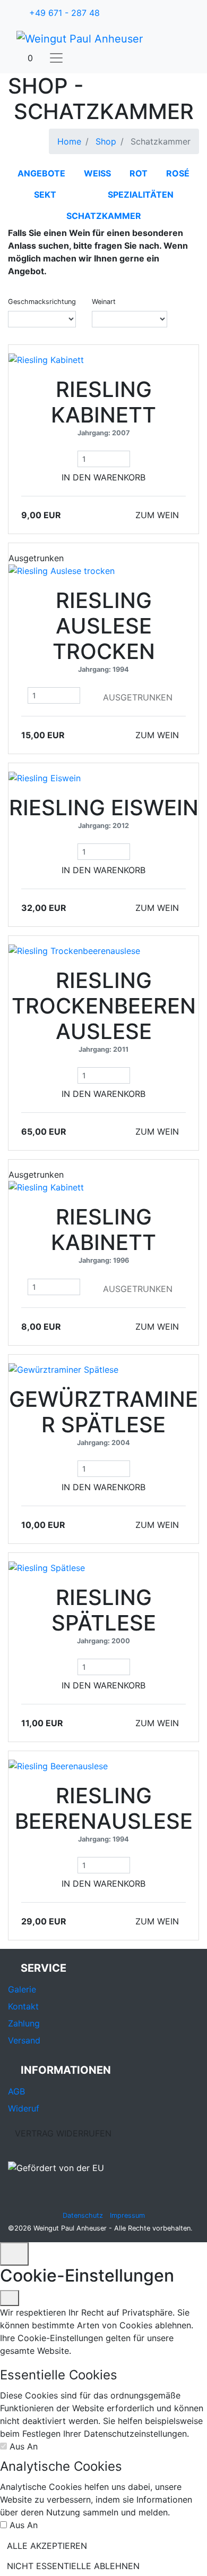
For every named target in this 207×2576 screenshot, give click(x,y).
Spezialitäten (141, 195)
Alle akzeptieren (47, 2546)
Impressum (127, 2215)
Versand (24, 2040)
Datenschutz (83, 2215)
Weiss (97, 173)
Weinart (104, 302)
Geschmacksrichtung (42, 302)
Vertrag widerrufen (63, 2133)
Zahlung (24, 2023)
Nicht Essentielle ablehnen (73, 2566)
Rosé (178, 173)
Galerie (22, 1989)
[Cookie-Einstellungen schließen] (10, 2298)
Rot (139, 173)
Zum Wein (157, 515)
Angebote (41, 173)
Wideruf (24, 2108)
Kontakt (23, 2006)
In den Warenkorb (103, 477)
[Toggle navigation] (56, 58)
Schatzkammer (104, 216)
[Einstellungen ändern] (14, 2254)
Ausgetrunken (138, 697)
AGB (16, 2091)
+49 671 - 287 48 (64, 13)
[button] (27, 58)
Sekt (45, 195)
